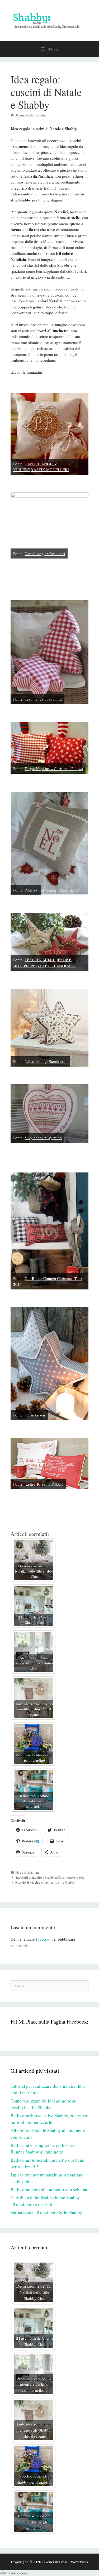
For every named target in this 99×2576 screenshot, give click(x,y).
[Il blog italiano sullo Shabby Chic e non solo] (49, 20)
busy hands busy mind (43, 699)
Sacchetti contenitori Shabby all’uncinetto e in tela (50, 1877)
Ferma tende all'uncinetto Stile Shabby (46, 2212)
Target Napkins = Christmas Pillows (54, 768)
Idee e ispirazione (27, 1872)
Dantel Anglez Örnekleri (45, 553)
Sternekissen (35, 1415)
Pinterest (32, 890)
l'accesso (43, 1939)
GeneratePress (56, 2562)
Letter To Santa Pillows (44, 1484)
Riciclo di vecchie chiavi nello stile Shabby (45, 1882)
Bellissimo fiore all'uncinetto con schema (49, 2190)
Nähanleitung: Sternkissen (46, 1061)
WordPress (79, 2562)
